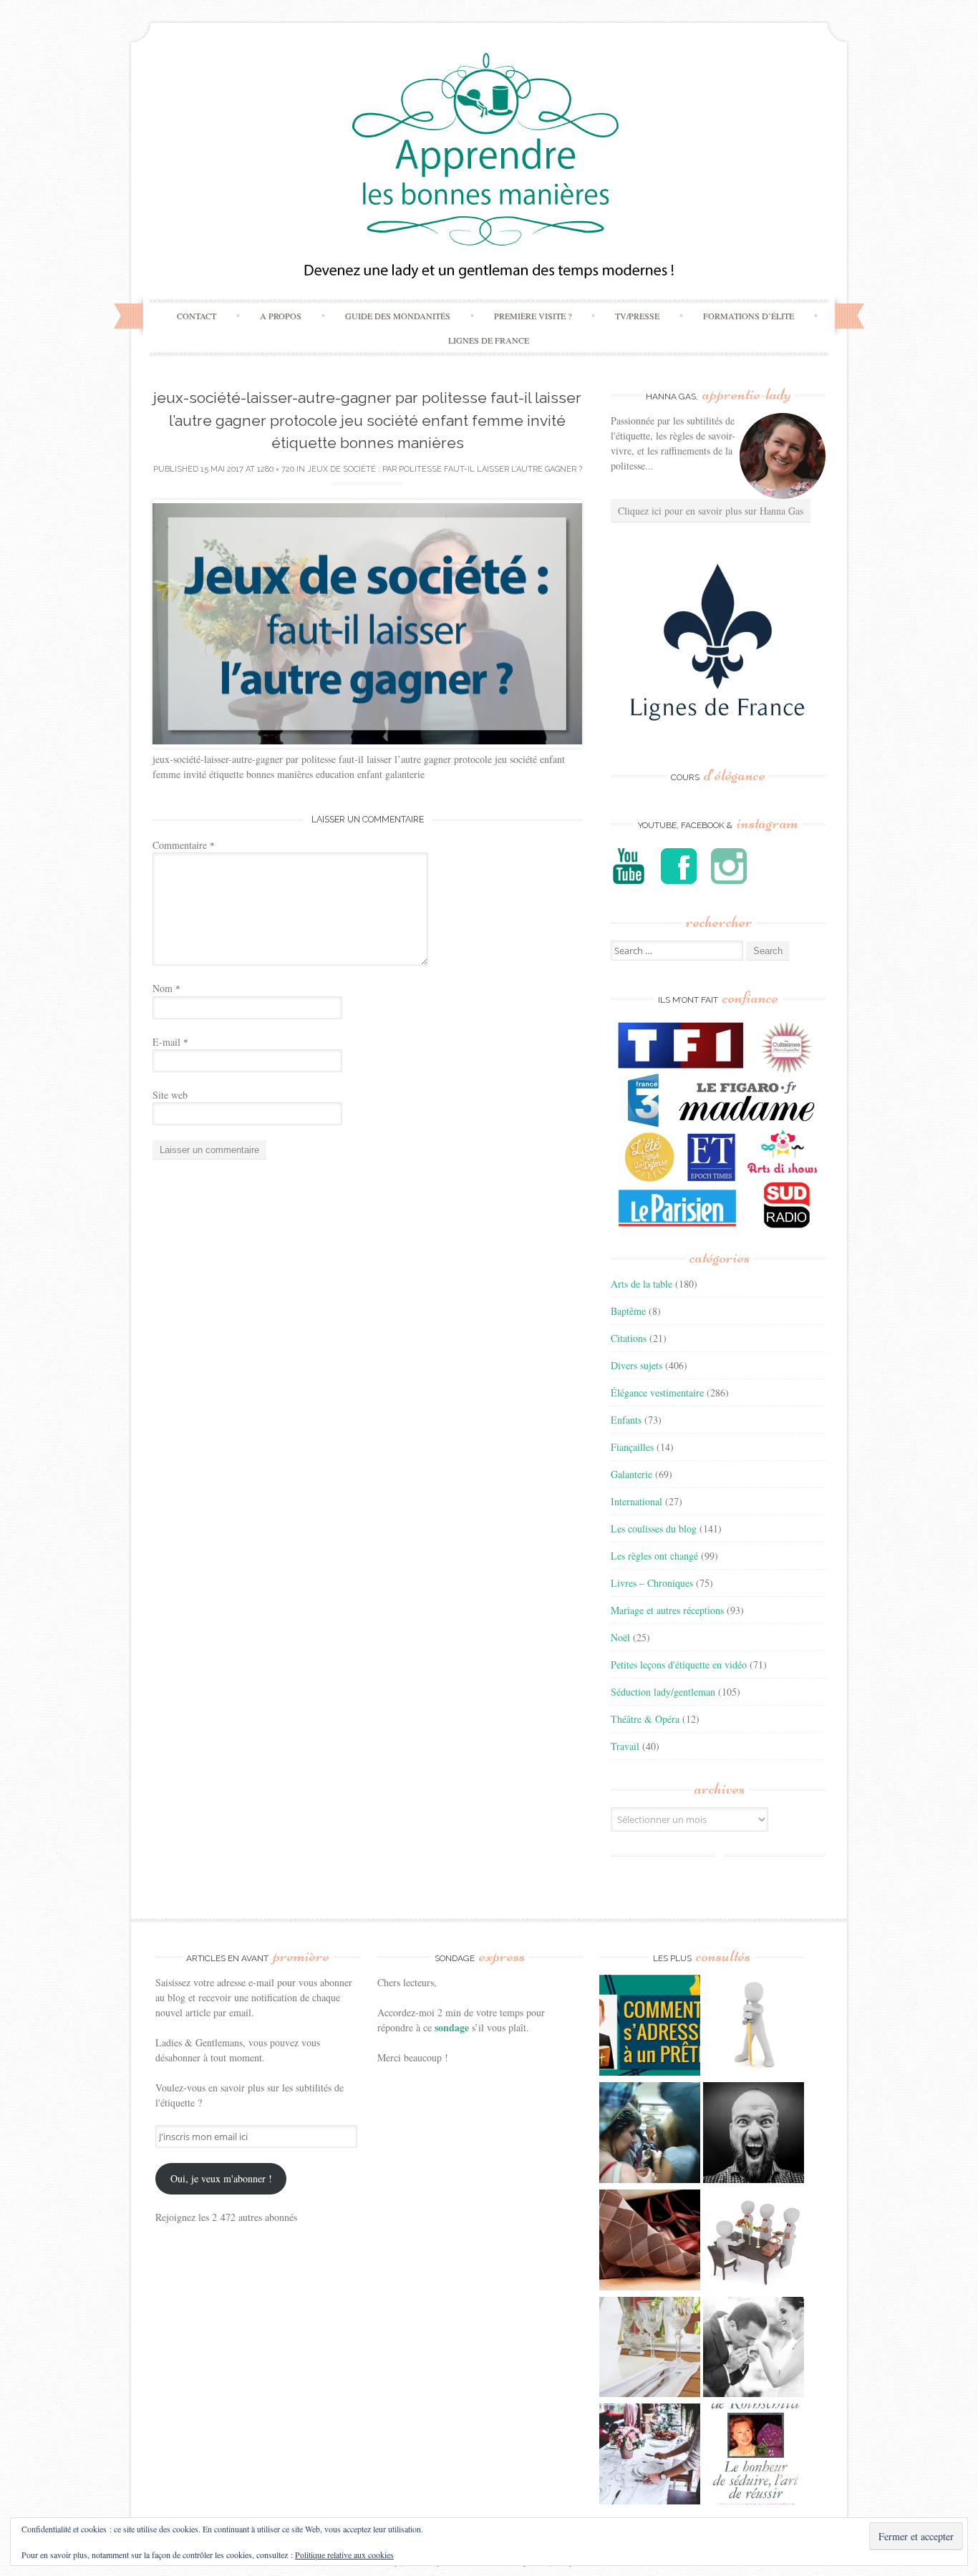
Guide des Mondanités (398, 316)
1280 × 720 (276, 469)
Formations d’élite (749, 316)
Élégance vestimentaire (657, 1393)
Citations (629, 1338)
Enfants (626, 1420)
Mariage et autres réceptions (667, 1610)
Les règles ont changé (654, 1556)
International (636, 1501)
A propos (281, 316)
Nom (166, 988)
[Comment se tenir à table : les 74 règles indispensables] (754, 2242)
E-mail (170, 1042)
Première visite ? (533, 316)
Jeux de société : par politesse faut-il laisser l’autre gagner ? (445, 469)
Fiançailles (632, 1447)
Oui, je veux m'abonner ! (221, 2178)
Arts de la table (641, 1284)
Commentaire (184, 845)
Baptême (628, 1311)
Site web (170, 1095)
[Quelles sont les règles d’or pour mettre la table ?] (650, 2456)
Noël (620, 1637)
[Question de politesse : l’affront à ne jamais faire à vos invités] (650, 2242)
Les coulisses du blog (654, 1528)
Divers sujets (636, 1365)
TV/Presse (637, 316)
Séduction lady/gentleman (663, 1692)
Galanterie (631, 1474)
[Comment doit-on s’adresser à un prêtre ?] (650, 2027)
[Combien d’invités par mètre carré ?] (650, 2134)
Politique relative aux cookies (344, 2555)
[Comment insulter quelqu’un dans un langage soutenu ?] (754, 2134)
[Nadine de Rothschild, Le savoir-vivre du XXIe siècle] (754, 2456)
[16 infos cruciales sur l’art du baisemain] (754, 2349)
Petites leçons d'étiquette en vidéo (679, 1664)
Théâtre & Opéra (645, 1719)
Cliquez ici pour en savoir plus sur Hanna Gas (711, 511)
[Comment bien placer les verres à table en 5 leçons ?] (650, 2349)
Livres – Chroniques (652, 1583)
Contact (197, 316)
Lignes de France (489, 340)
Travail (625, 1746)
